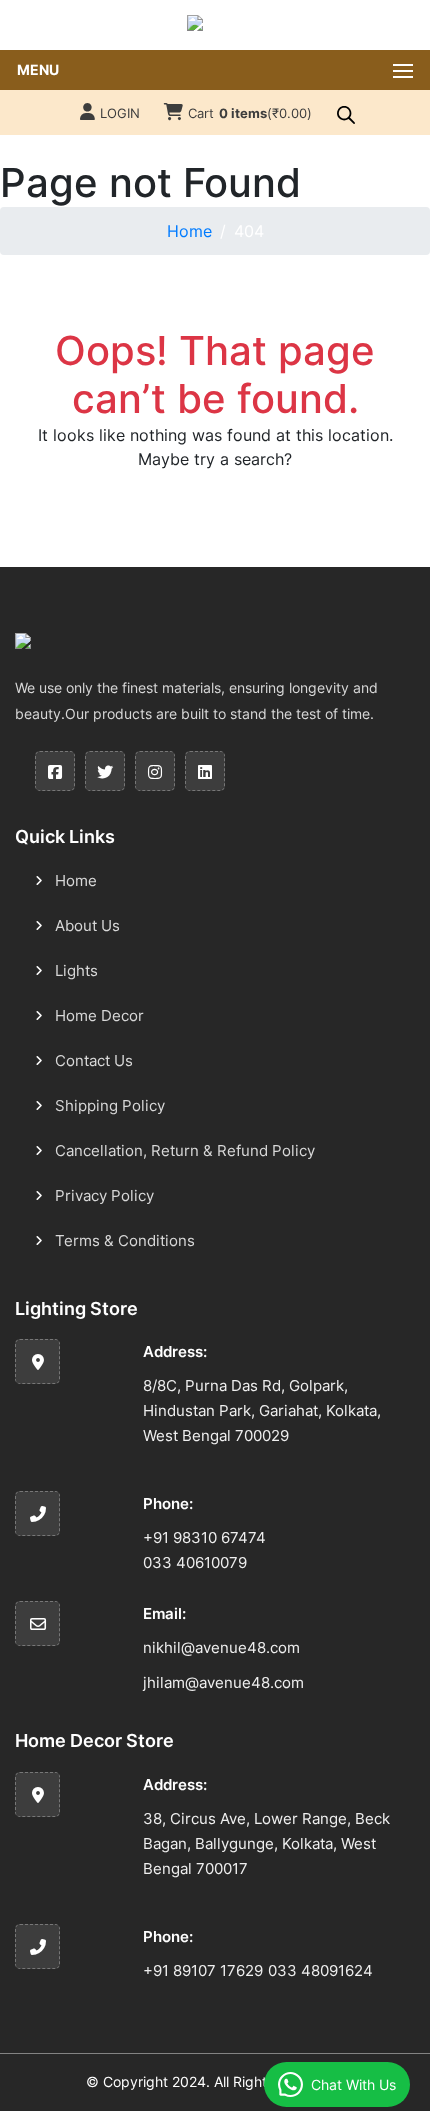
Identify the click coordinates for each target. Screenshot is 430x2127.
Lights (76, 970)
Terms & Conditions (125, 1240)
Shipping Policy (110, 1105)
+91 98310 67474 (204, 1537)
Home (189, 231)
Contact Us (94, 1060)
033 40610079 (195, 1562)
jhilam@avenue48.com (223, 1682)
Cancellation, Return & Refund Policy (185, 1150)
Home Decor (99, 1015)
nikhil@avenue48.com (221, 1647)
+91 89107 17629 (203, 1970)
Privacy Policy (104, 1195)
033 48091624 (320, 1970)
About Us (87, 925)
